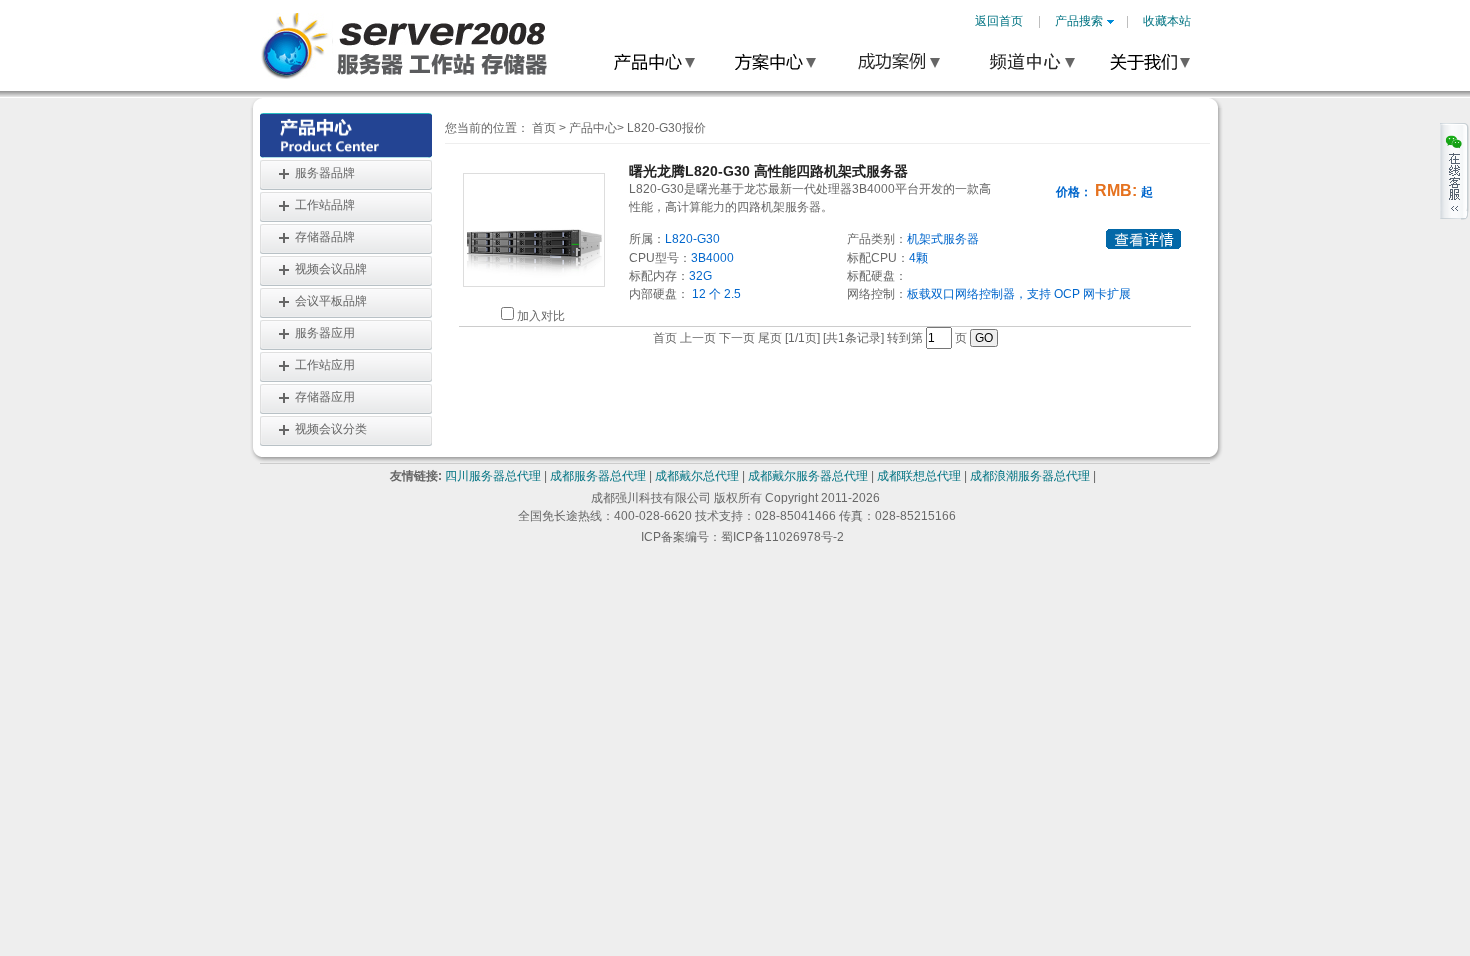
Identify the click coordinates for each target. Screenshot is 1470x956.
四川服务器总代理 (493, 476)
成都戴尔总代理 (697, 476)
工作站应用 (325, 365)
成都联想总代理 (919, 476)
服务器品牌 (325, 173)
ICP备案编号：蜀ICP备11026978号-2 (742, 537)
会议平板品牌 (331, 301)
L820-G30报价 (666, 128)
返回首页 (999, 21)
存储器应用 (325, 397)
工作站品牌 (325, 205)
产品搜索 (1079, 21)
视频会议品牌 (331, 269)
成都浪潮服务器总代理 (1030, 476)
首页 (544, 128)
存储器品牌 (325, 237)
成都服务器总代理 (598, 476)
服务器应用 (325, 333)
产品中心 (593, 128)
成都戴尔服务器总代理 (808, 476)
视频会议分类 (331, 429)
